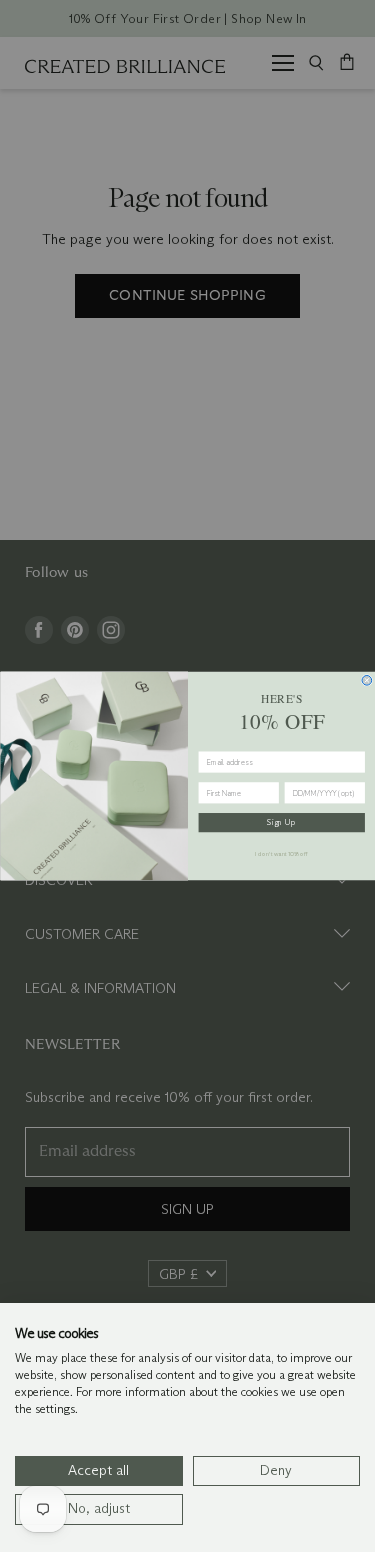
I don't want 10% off (281, 854)
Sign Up (281, 822)
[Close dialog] (367, 681)
